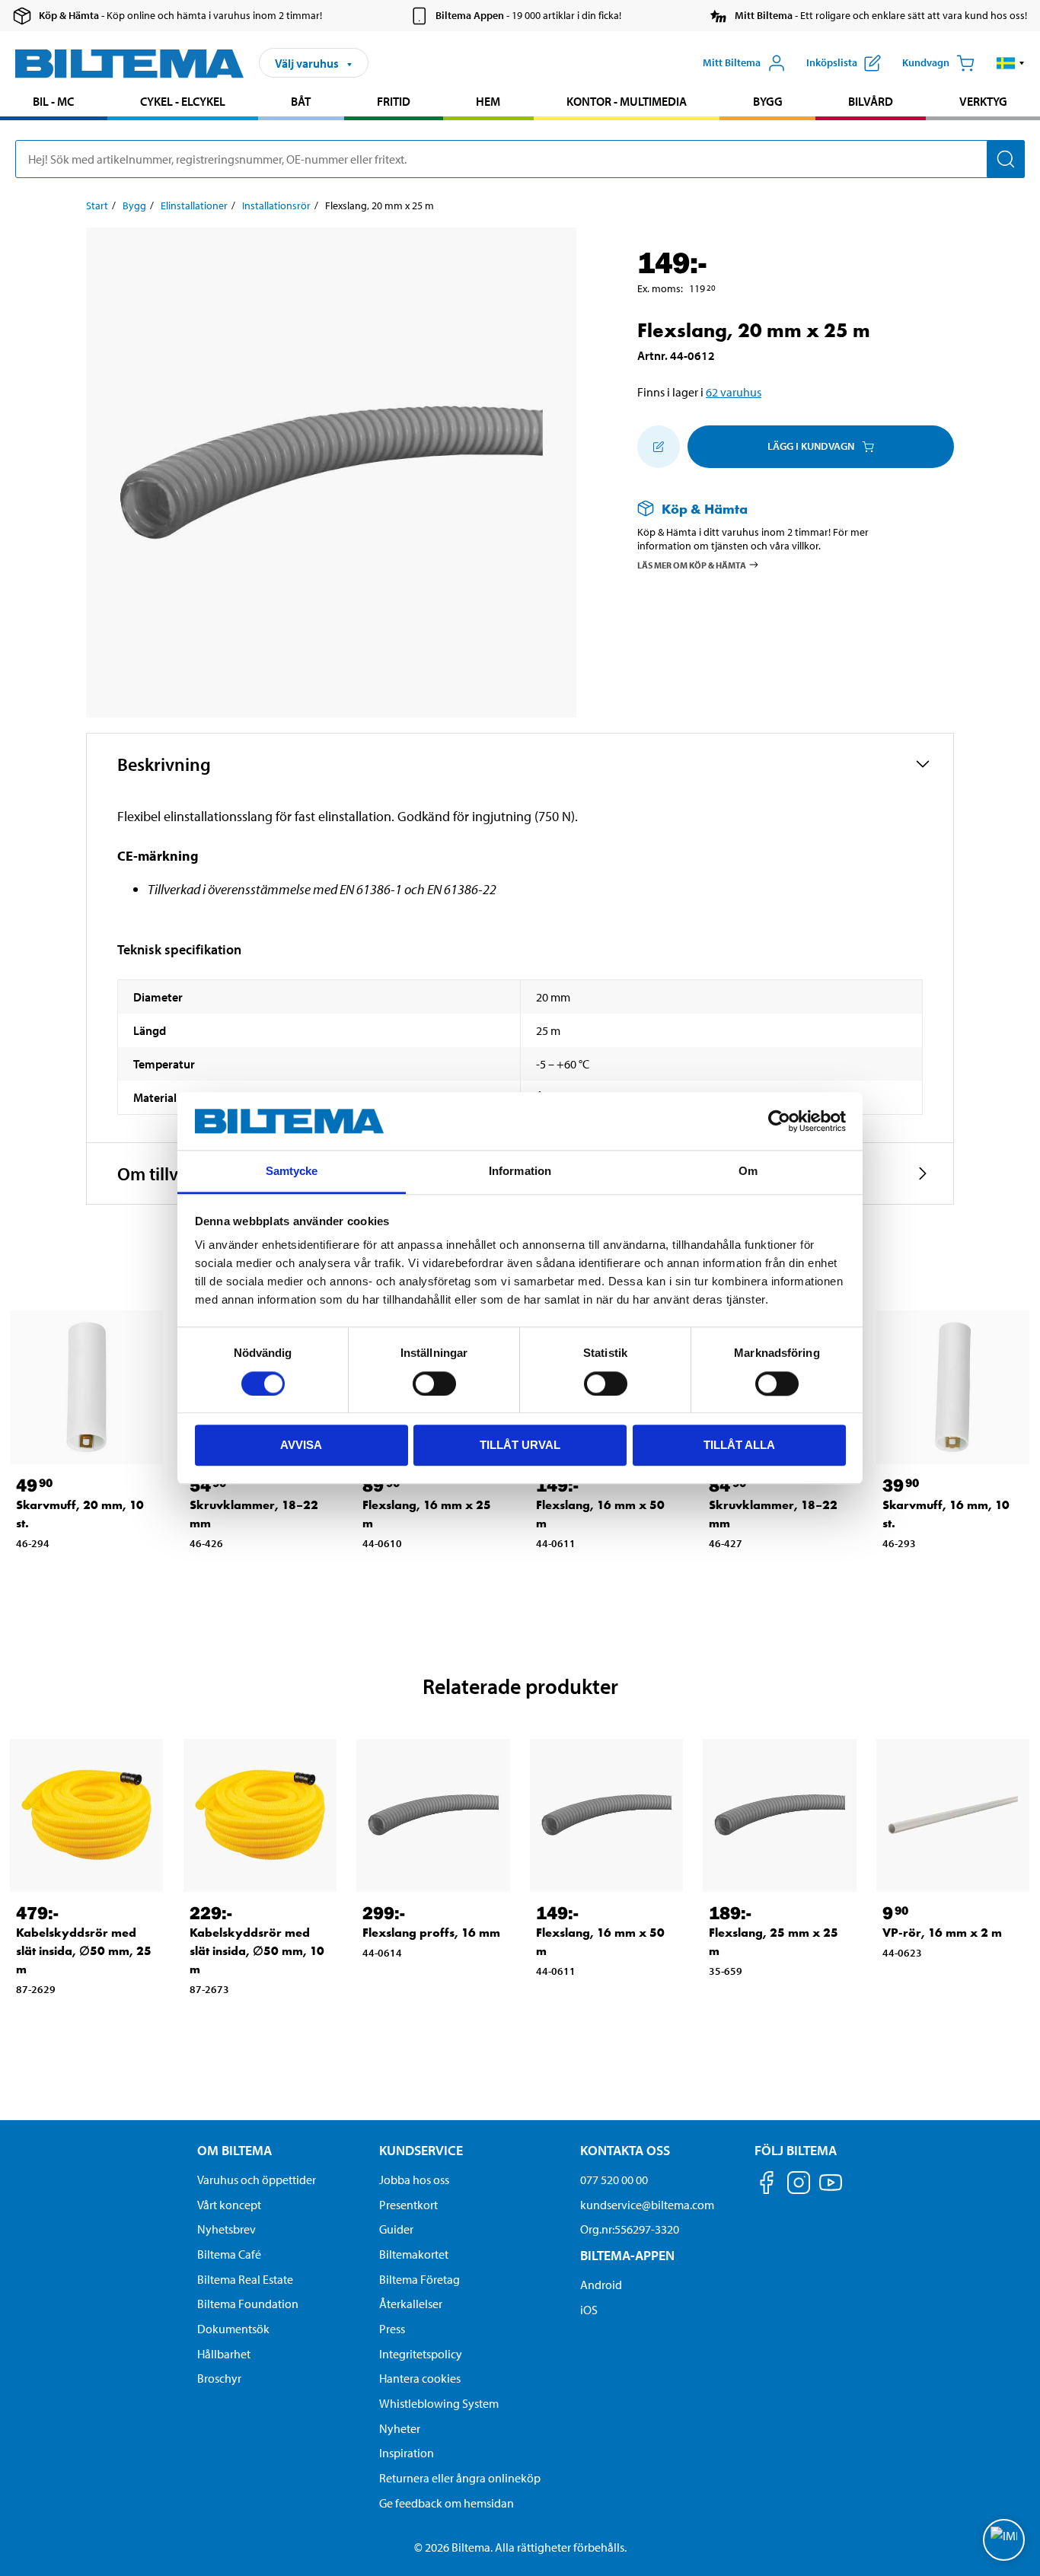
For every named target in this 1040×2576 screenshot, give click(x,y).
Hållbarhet (224, 2354)
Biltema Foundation (248, 2304)
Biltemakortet (414, 2254)
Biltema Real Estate (245, 2279)
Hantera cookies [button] (420, 2378)
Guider (396, 2229)
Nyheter (400, 2428)
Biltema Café (229, 2254)
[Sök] (1006, 159)
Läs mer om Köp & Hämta (692, 565)
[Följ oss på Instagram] (799, 2185)
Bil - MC (53, 101)
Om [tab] (748, 1172)
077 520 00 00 (614, 2180)
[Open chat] (1004, 2540)
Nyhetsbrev (227, 2229)
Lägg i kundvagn (811, 446)
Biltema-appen (627, 2255)
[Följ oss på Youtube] (831, 2190)
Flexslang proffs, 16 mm (431, 1933)
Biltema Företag (420, 2279)
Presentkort (408, 2205)
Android (601, 2285)
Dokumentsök (233, 2329)
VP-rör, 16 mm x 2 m (942, 1933)
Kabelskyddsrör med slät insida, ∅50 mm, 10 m (257, 1951)
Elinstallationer (194, 205)
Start (97, 205)
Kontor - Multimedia (627, 101)
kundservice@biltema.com (647, 2205)
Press (392, 2329)
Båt (301, 101)
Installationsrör (276, 205)
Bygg (768, 101)
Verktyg (983, 101)
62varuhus (734, 392)
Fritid (394, 101)
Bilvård (871, 101)
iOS (589, 2310)
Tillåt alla (739, 1445)
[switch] (434, 1384)
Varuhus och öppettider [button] (257, 2180)
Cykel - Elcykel (183, 101)
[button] (1011, 63)
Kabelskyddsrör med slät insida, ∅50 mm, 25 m (84, 1951)
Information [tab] (520, 1172)
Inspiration (407, 2453)
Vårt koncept (229, 2205)
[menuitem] (54, 103)
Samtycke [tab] (292, 1172)
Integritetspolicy (421, 2354)
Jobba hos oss (414, 2180)
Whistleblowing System (439, 2403)
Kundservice (421, 2150)
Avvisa (301, 1445)
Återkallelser (411, 2304)
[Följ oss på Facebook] (767, 2185)
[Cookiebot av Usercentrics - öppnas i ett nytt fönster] (779, 1121)
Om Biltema (234, 2150)
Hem (488, 101)
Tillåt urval (520, 1445)
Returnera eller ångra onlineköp (460, 2478)
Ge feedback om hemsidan (447, 2503)
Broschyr (219, 2378)
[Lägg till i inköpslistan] (659, 447)
